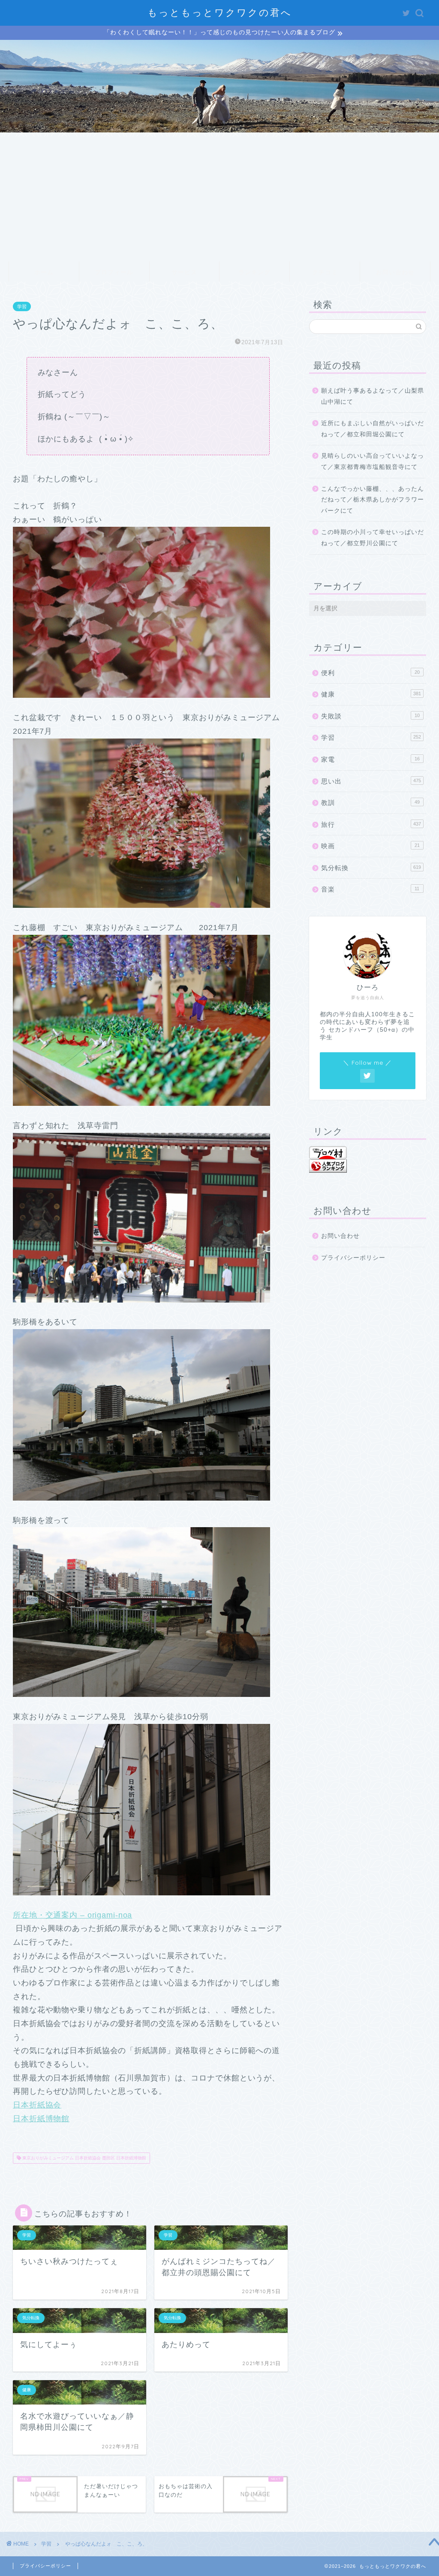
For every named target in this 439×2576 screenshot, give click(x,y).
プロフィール (114, 272)
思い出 (371, 781)
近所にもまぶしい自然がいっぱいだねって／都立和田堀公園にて (373, 429)
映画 (370, 846)
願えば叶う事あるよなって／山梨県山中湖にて (373, 396)
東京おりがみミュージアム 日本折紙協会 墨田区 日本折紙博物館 (84, 2158)
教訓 (370, 803)
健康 (371, 694)
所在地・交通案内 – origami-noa (72, 1915)
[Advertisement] (219, 197)
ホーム (44, 272)
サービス (184, 272)
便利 (370, 673)
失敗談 (370, 716)
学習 (22, 306)
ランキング (254, 272)
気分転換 (371, 868)
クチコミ (325, 272)
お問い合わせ (395, 272)
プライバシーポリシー (353, 1258)
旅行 (371, 824)
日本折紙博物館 (41, 2119)
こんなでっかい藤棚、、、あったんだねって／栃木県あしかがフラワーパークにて (373, 500)
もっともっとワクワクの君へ (220, 12)
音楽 (370, 889)
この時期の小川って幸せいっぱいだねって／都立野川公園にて (373, 538)
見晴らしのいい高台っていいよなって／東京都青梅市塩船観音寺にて (373, 461)
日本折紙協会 (37, 2105)
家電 (370, 759)
